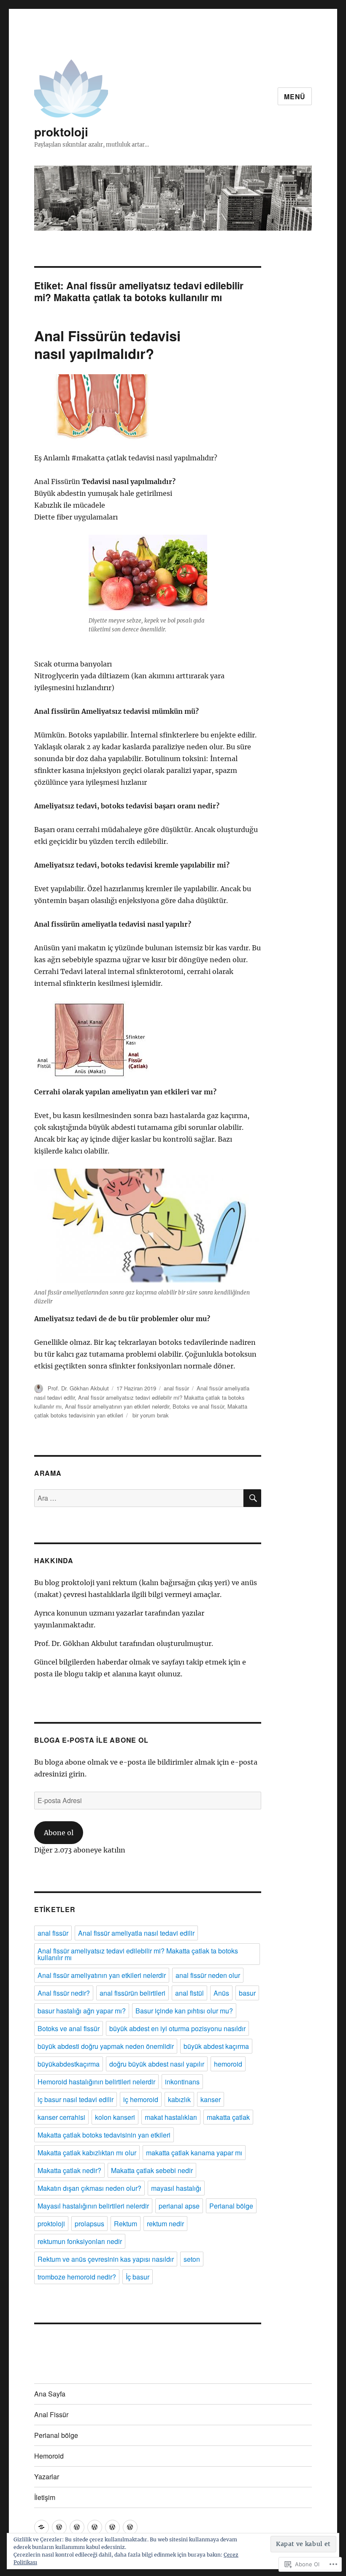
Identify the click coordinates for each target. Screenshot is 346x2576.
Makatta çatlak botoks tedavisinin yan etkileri (104, 2135)
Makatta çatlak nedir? (69, 2170)
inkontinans (182, 2082)
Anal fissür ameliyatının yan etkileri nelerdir (117, 1406)
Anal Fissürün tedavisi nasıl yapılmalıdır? (107, 344)
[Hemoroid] (95, 2527)
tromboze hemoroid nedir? (77, 2277)
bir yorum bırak (150, 1415)
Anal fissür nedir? (64, 1993)
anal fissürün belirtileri (132, 1993)
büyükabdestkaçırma (69, 2064)
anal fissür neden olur (208, 1975)
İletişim (45, 2497)
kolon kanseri (115, 2117)
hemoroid (228, 2064)
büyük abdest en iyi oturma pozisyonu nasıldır (177, 2028)
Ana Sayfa (50, 2394)
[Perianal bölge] (77, 2527)
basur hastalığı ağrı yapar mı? (82, 2011)
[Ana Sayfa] (42, 2527)
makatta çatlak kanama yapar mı (194, 2153)
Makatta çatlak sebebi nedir (152, 2170)
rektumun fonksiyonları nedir (80, 2241)
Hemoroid (49, 2456)
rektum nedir (165, 2224)
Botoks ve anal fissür (198, 1406)
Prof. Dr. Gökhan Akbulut (78, 1388)
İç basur (138, 2277)
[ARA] (252, 1498)
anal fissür (176, 1388)
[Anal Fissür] (59, 2527)
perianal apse (179, 2206)
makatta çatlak (228, 2117)
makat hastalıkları (171, 2117)
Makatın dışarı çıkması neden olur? (89, 2188)
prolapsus (89, 2224)
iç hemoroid (141, 2099)
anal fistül (189, 1993)
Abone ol (59, 1833)
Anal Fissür (51, 2414)
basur (247, 1993)
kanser (211, 2099)
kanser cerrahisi (61, 2117)
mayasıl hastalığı (176, 2188)
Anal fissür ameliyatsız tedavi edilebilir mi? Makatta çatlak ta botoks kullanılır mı (138, 1954)
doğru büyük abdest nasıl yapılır (157, 2064)
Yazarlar (47, 2477)
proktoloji (61, 132)
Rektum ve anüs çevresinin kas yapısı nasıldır (106, 2259)
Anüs (221, 1993)
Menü (295, 97)
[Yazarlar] (112, 2527)
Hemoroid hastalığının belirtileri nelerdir (96, 2082)
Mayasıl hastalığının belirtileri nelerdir (93, 2206)
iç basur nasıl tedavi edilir (76, 2099)
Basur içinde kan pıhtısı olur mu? (184, 2011)
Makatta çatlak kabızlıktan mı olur (87, 2153)
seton (192, 2259)
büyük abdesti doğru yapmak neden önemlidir (106, 2046)
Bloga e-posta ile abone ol (91, 1740)
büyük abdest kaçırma (216, 2046)
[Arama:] (139, 1498)
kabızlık (179, 2099)
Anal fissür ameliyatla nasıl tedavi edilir (136, 1933)
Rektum (126, 2224)
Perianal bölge (231, 2206)
